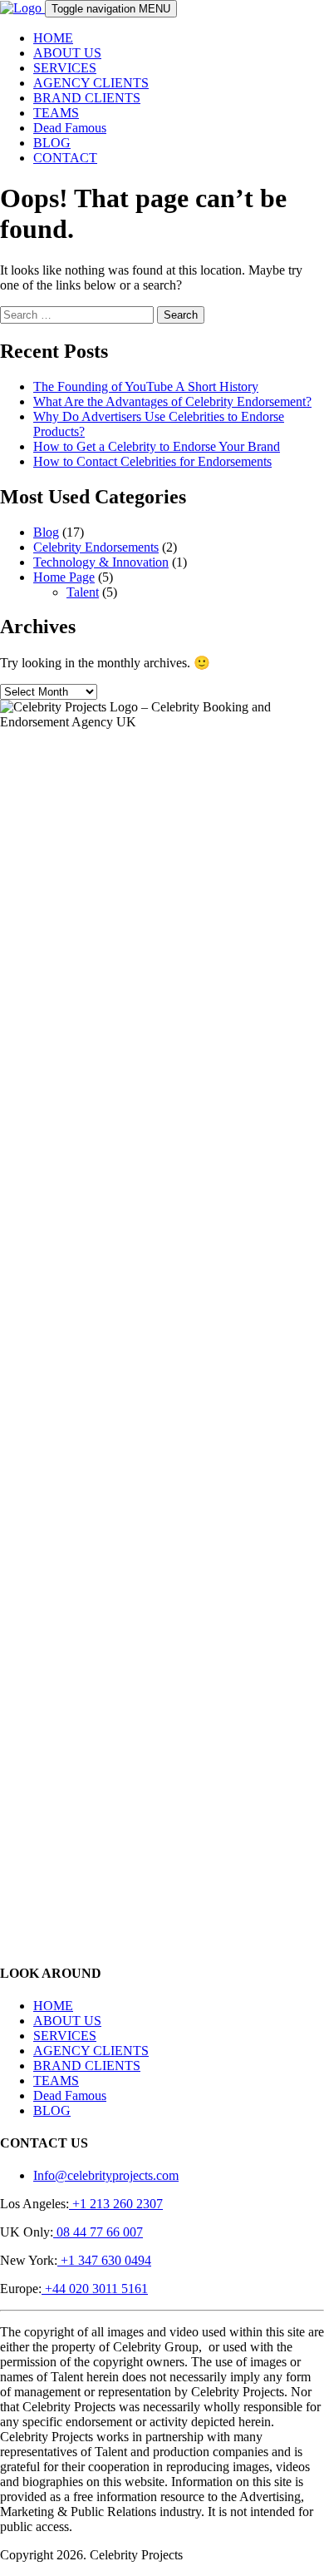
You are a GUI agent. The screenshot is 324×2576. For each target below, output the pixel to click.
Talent (83, 592)
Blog (46, 532)
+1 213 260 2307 (116, 2204)
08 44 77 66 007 (98, 2232)
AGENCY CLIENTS (91, 83)
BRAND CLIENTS (87, 98)
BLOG (52, 143)
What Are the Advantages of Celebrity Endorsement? (172, 401)
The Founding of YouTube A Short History (146, 386)
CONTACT (65, 158)
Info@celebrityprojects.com (106, 2175)
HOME (53, 38)
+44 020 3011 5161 (95, 2289)
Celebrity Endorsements (96, 547)
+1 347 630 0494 (104, 2260)
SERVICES (65, 68)
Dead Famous (70, 128)
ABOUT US (67, 53)
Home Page (64, 577)
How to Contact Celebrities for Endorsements (152, 461)
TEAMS (56, 113)
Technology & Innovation (101, 562)
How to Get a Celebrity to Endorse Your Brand (157, 446)
